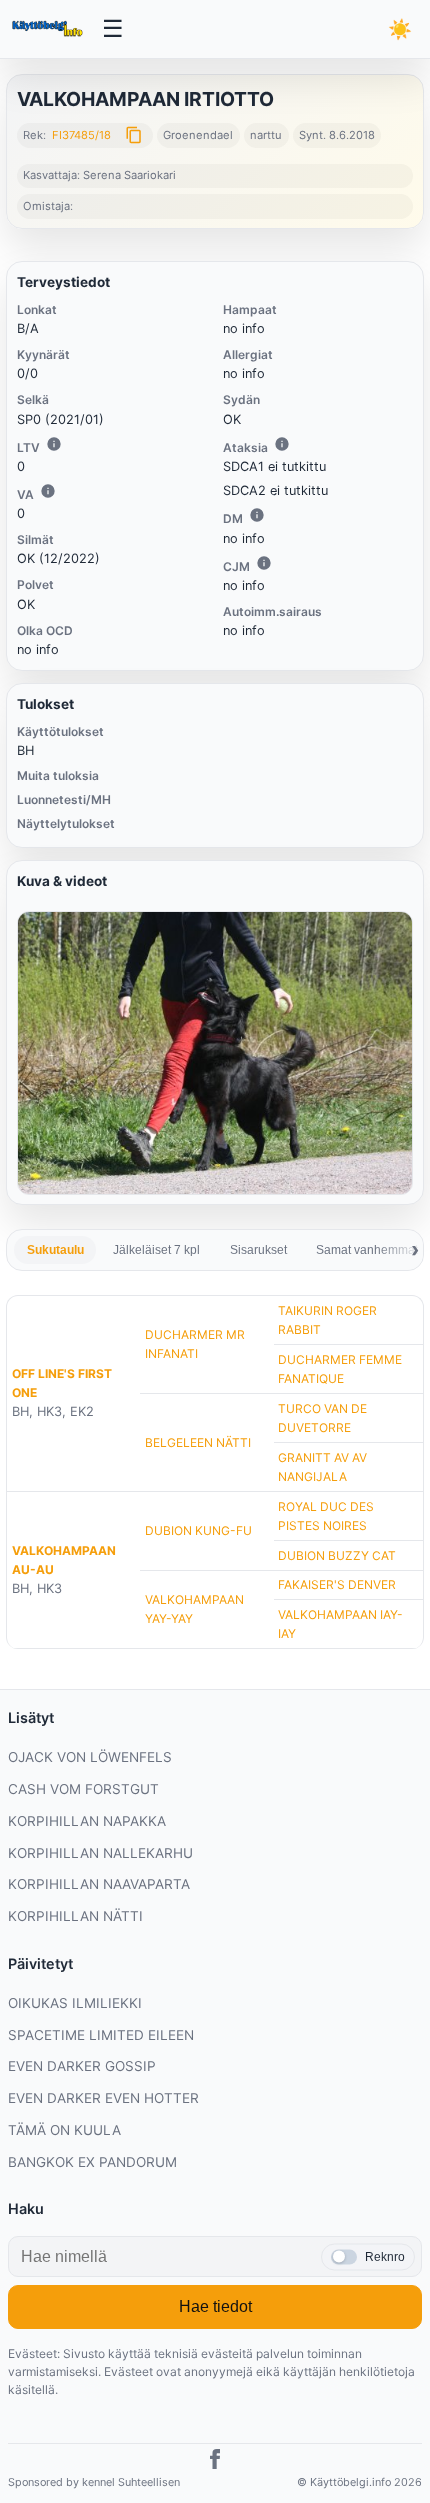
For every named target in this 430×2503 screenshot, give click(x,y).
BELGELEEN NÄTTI (198, 1442)
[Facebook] (215, 2462)
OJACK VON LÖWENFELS (90, 1757)
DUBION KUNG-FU (198, 1530)
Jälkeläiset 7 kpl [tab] (156, 1250)
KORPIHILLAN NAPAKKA (87, 1821)
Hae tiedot (215, 2306)
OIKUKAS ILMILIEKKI (75, 2003)
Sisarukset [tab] (258, 1250)
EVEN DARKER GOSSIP (82, 2066)
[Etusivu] (49, 29)
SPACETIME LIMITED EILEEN (101, 2035)
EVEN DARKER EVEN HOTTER (103, 2098)
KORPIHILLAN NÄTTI (75, 1916)
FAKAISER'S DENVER (337, 1584)
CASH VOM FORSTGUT (83, 1789)
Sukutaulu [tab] (55, 1250)
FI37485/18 (81, 135)
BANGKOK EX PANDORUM (92, 2162)
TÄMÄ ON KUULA (64, 2130)
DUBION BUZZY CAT (337, 1555)
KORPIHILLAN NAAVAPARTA (99, 1884)
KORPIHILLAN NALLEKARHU (100, 1853)
